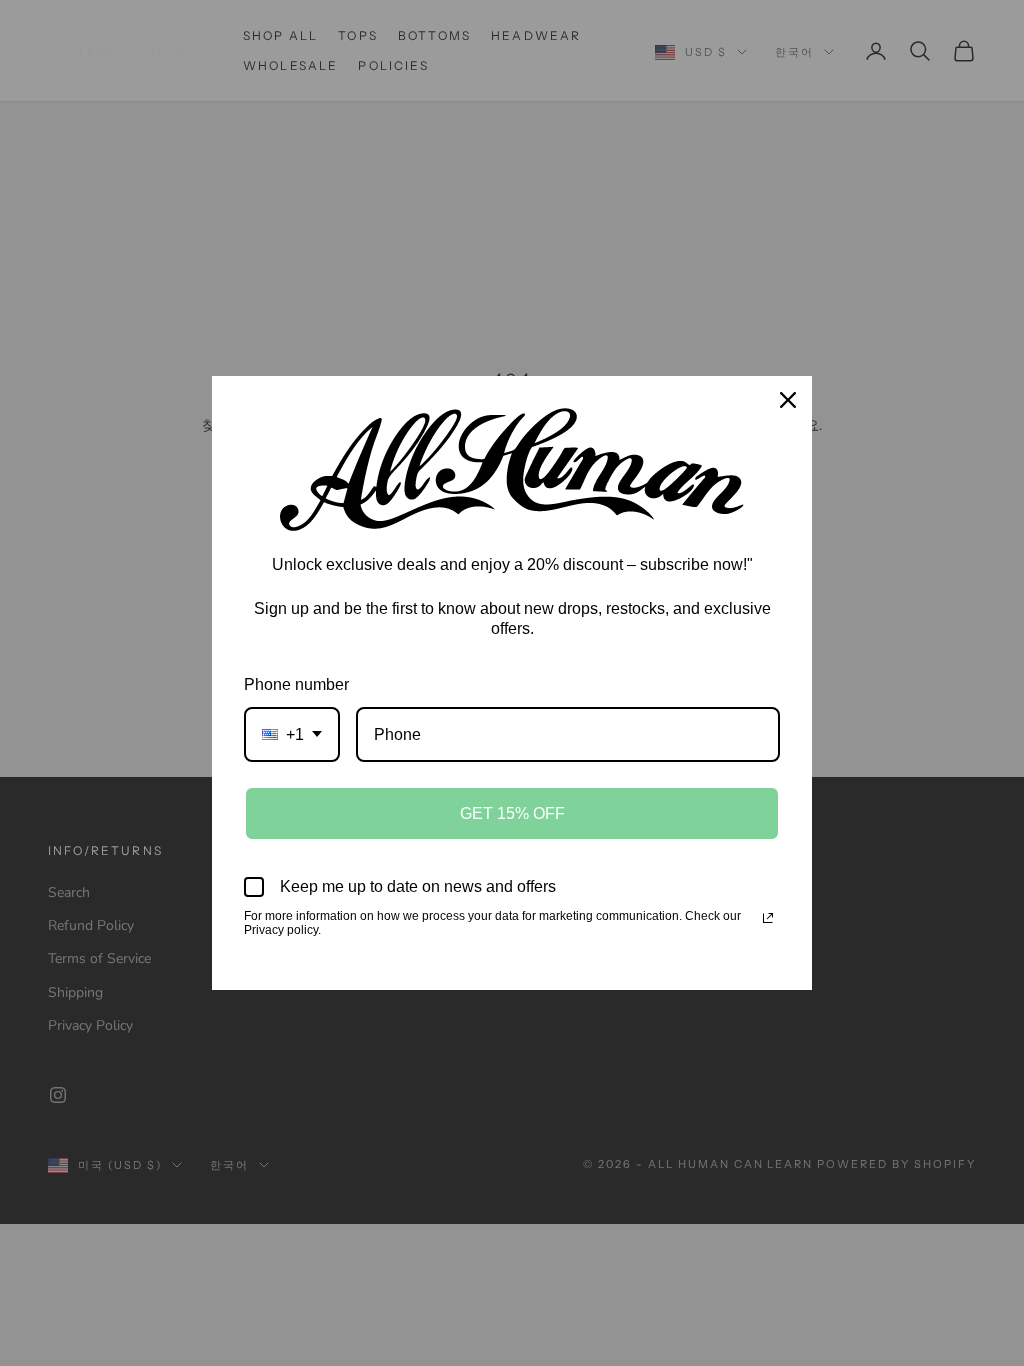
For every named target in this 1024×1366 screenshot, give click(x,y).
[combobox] (292, 734)
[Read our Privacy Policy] (768, 918)
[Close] (788, 400)
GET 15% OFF (512, 813)
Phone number (296, 684)
